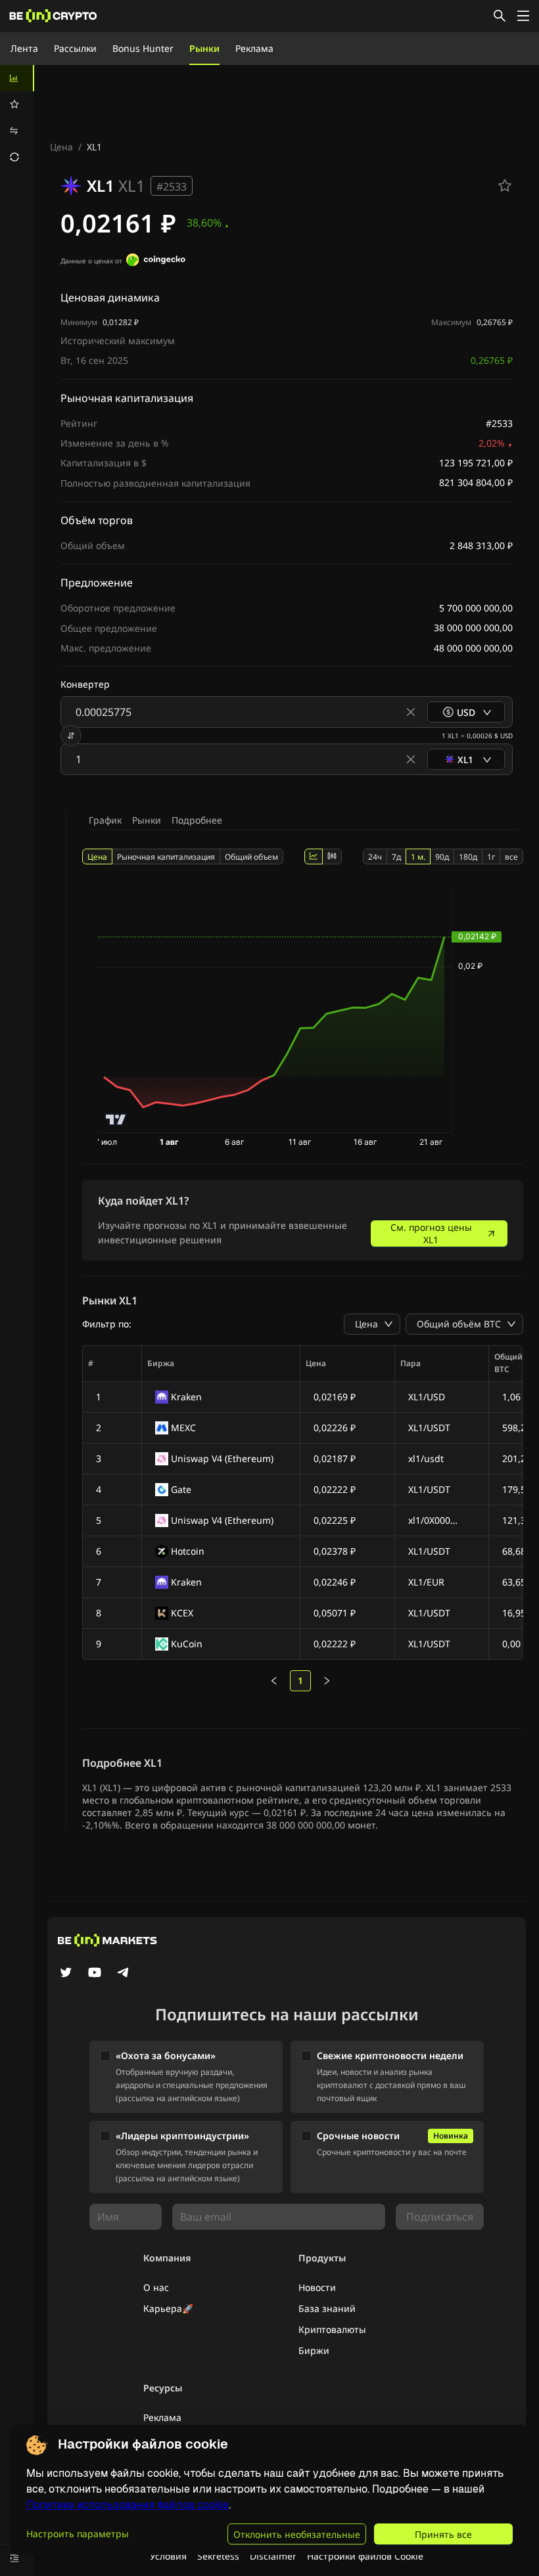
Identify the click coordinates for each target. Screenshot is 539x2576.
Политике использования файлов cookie (128, 2505)
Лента (24, 48)
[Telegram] (124, 1974)
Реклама (254, 48)
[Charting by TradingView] (116, 1120)
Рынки (204, 48)
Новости (317, 2287)
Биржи (314, 2350)
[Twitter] (66, 1974)
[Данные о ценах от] (156, 261)
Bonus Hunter (143, 48)
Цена (61, 147)
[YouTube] (95, 1974)
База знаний (327, 2308)
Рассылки (75, 48)
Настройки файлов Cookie (365, 2556)
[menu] (17, 118)
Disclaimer (273, 2556)
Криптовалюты (332, 2329)
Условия (168, 2556)
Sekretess (218, 2556)
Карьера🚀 (168, 2308)
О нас (156, 2287)
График (105, 820)
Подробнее (197, 820)
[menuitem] (17, 78)
